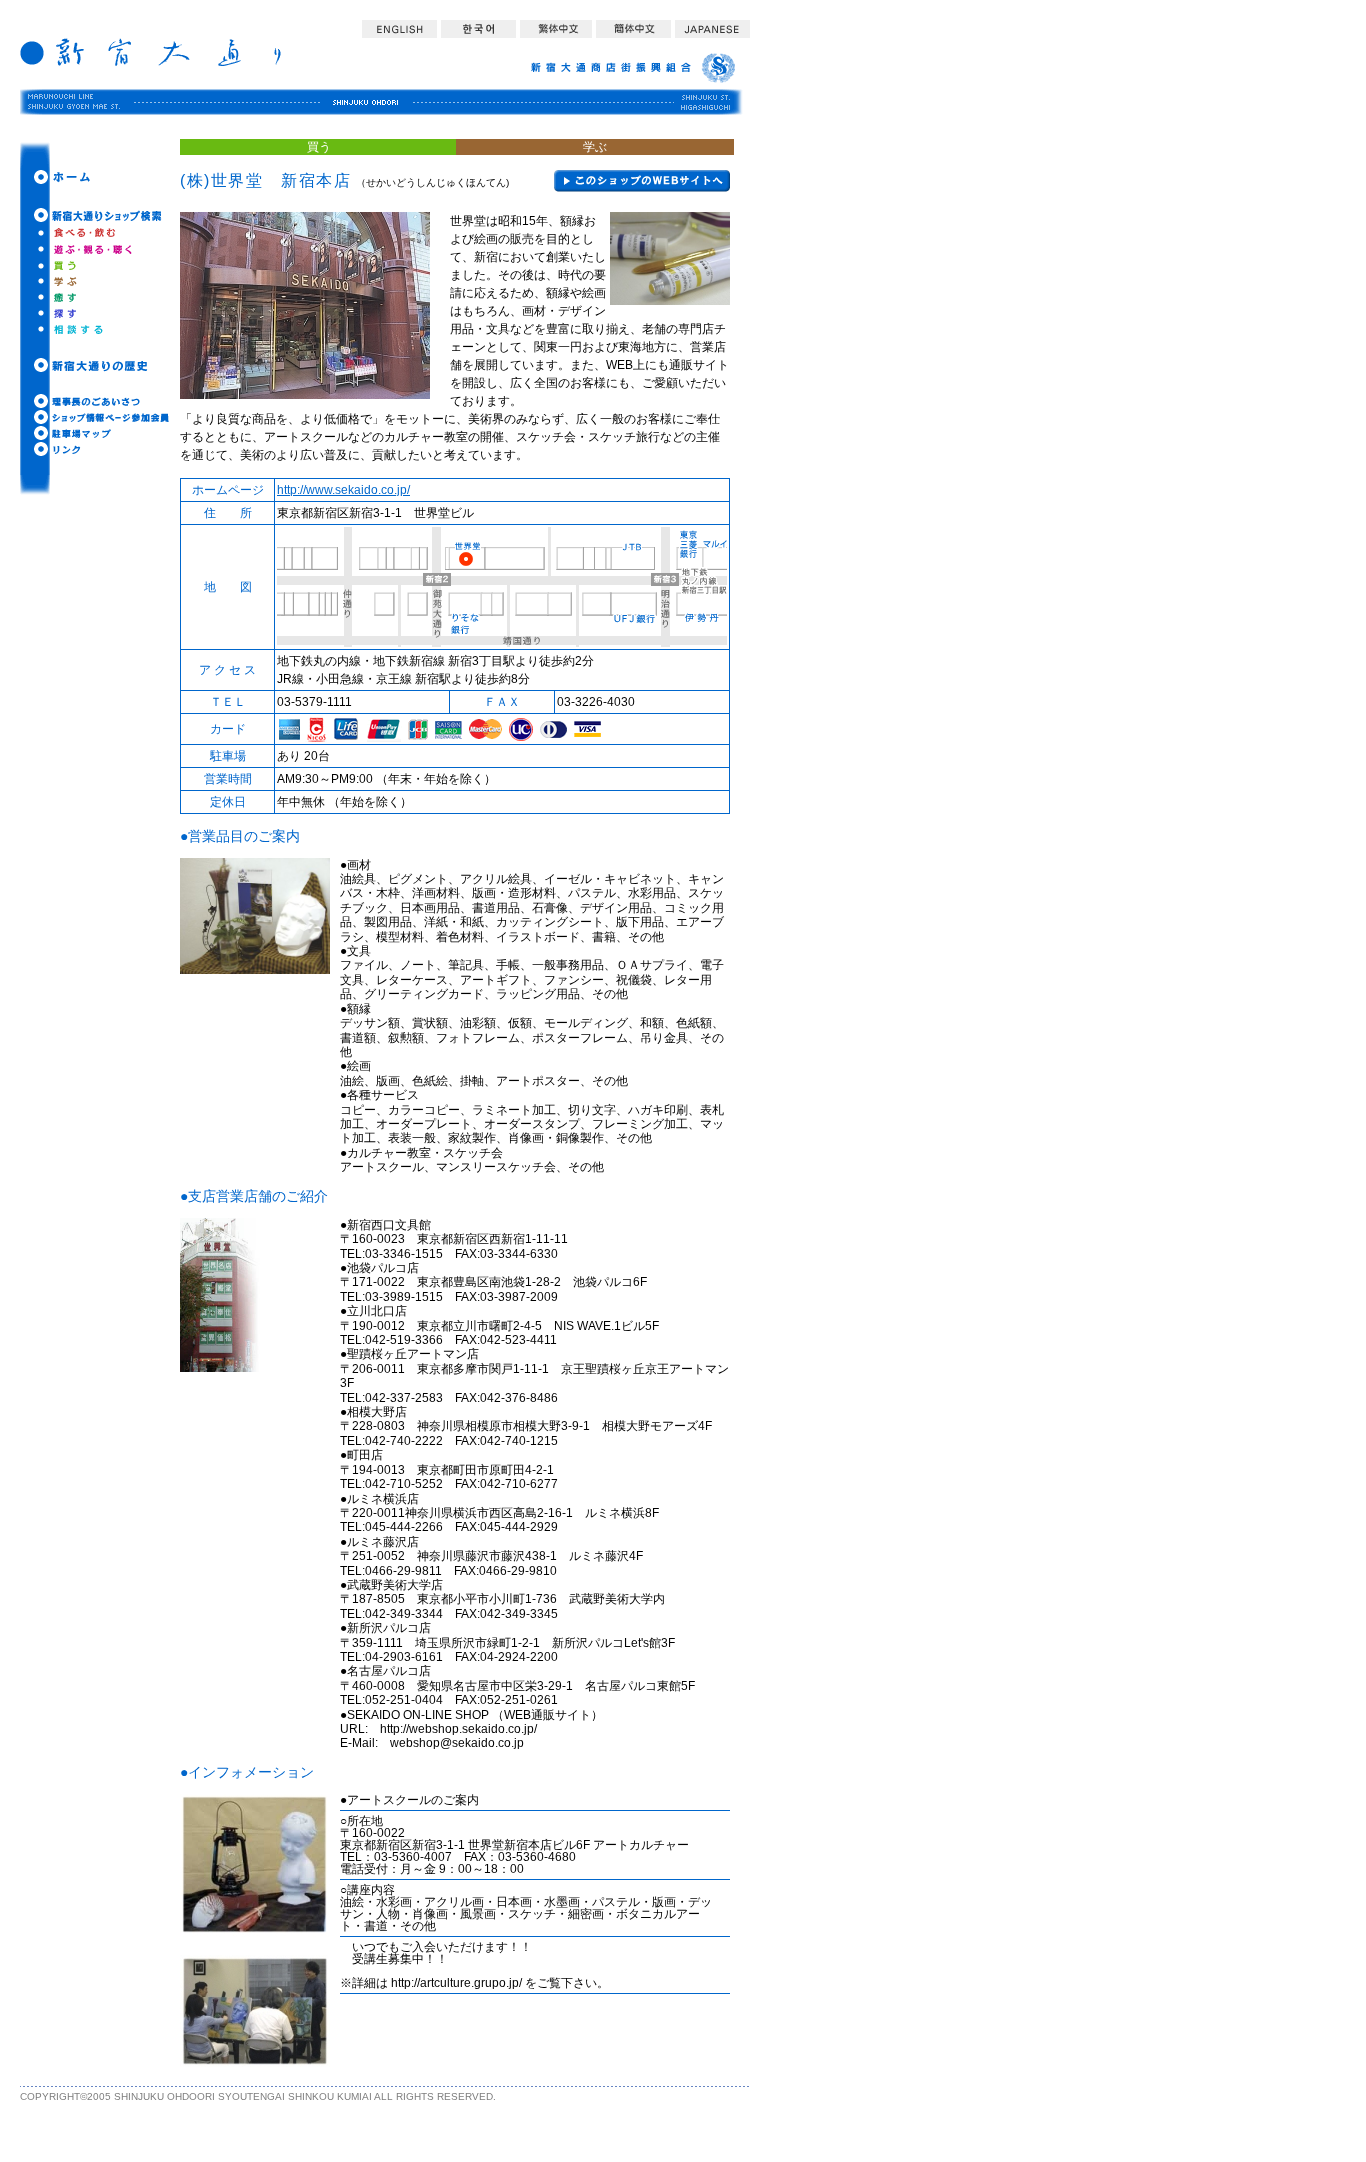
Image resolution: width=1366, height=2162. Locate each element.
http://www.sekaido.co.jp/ (343, 490)
